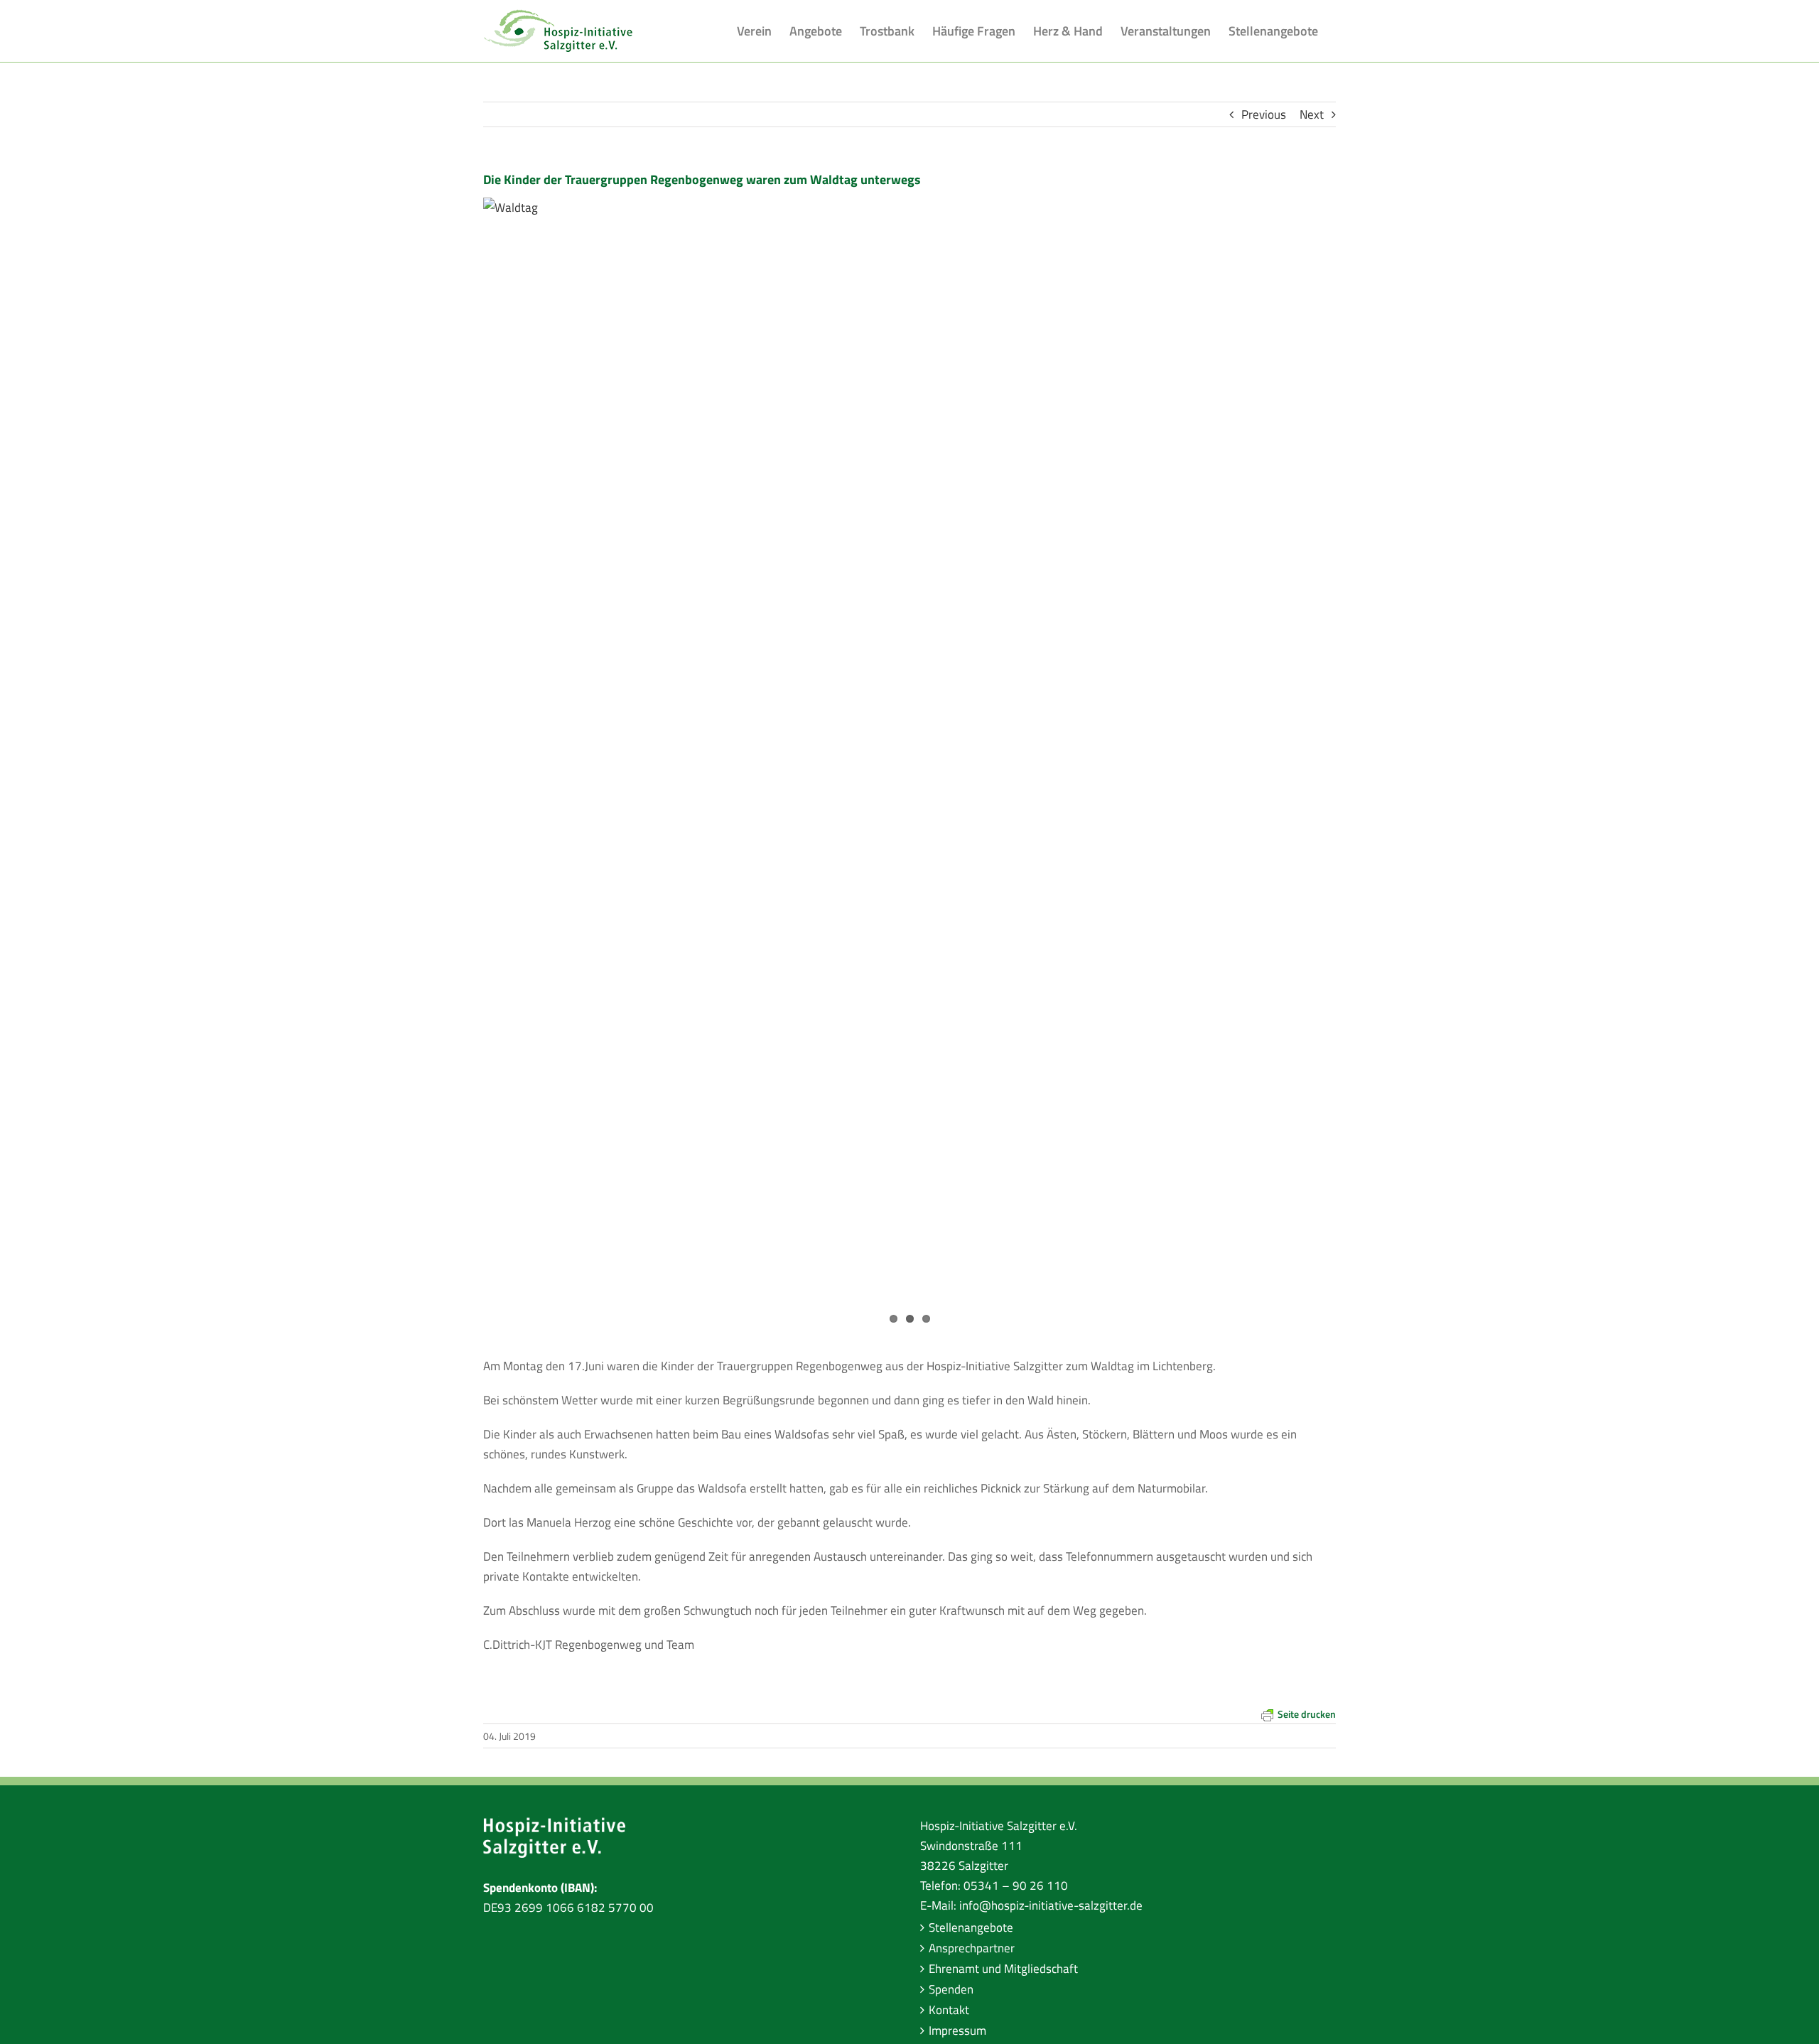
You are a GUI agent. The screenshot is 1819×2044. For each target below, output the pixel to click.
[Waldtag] (909, 517)
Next (1312, 114)
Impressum (957, 2030)
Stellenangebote (971, 1927)
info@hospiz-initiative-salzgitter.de (1051, 1905)
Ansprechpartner (972, 1948)
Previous (1264, 114)
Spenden (951, 1989)
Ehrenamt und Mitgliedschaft (1003, 1969)
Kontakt (949, 2010)
